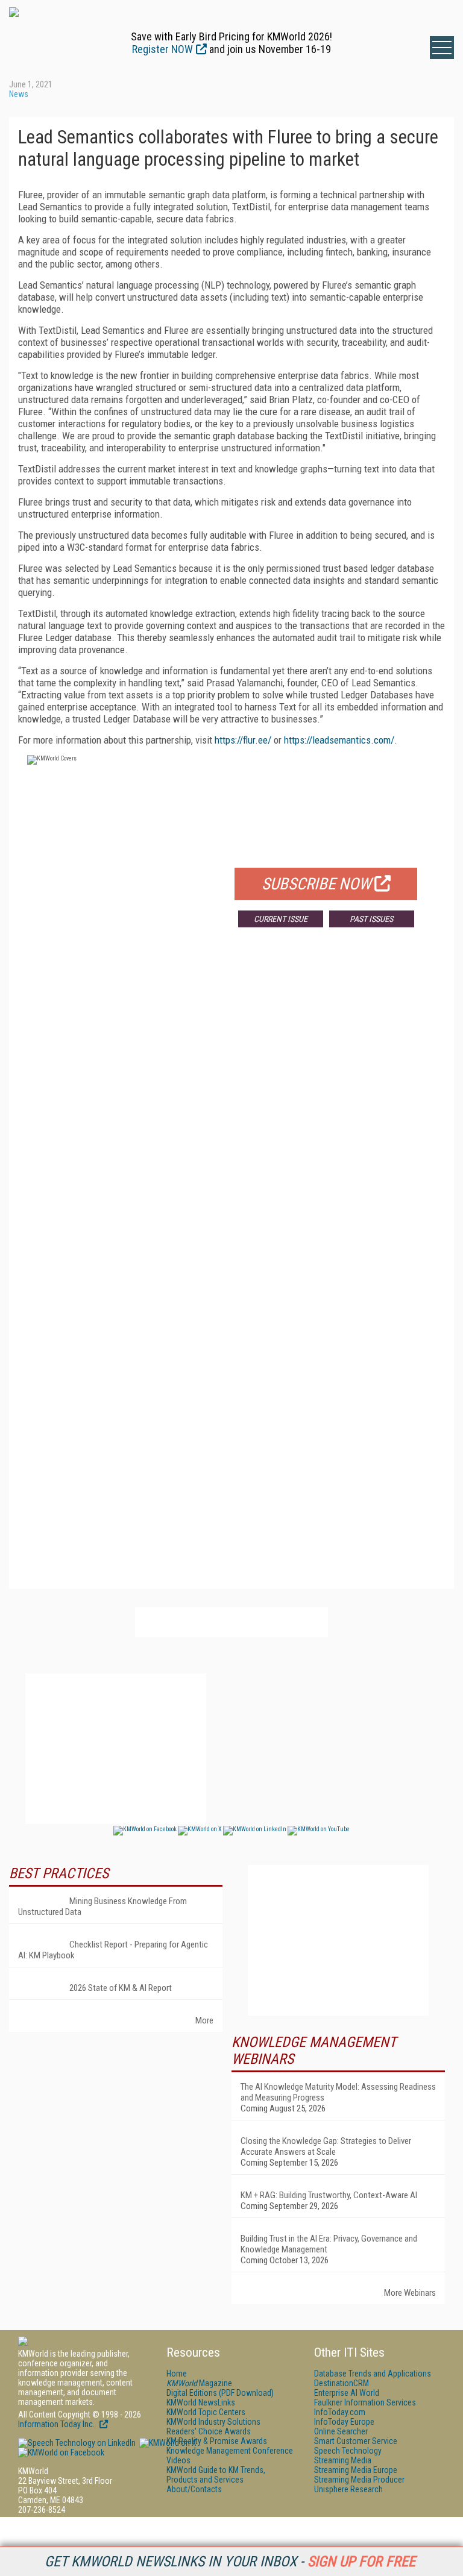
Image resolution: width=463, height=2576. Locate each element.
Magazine (199, 2383)
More (204, 2020)
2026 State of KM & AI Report (121, 1988)
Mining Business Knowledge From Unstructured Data (102, 1907)
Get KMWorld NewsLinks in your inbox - (230, 2562)
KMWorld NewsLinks (201, 2402)
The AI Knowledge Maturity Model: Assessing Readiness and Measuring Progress (338, 2092)
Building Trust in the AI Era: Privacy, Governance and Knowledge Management (329, 2244)
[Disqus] (231, 1115)
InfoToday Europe (344, 2422)
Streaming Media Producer (359, 2480)
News (19, 94)
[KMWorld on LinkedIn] (77, 2443)
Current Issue (281, 919)
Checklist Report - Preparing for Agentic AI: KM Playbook (113, 1950)
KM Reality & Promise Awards (217, 2441)
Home (177, 2374)
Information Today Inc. (57, 2424)
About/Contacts (194, 2489)
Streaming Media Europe (356, 2470)
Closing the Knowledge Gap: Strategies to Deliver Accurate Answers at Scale (326, 2146)
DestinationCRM (342, 2383)
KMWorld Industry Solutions (213, 2422)
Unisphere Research (348, 2489)
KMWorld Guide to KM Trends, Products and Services (216, 2475)
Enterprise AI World (347, 2393)
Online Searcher (341, 2431)
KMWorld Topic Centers (206, 2412)
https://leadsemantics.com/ (339, 740)
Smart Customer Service (356, 2441)
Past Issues (371, 919)
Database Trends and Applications (373, 2374)
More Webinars (410, 2293)
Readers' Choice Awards (209, 2431)
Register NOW (162, 49)
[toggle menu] (442, 48)
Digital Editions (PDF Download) (220, 2393)
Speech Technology (348, 2451)
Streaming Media (343, 2460)
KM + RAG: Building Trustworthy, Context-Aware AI (329, 2195)
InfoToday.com (340, 2412)
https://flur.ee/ (243, 740)
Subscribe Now (317, 884)
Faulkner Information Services (365, 2402)
